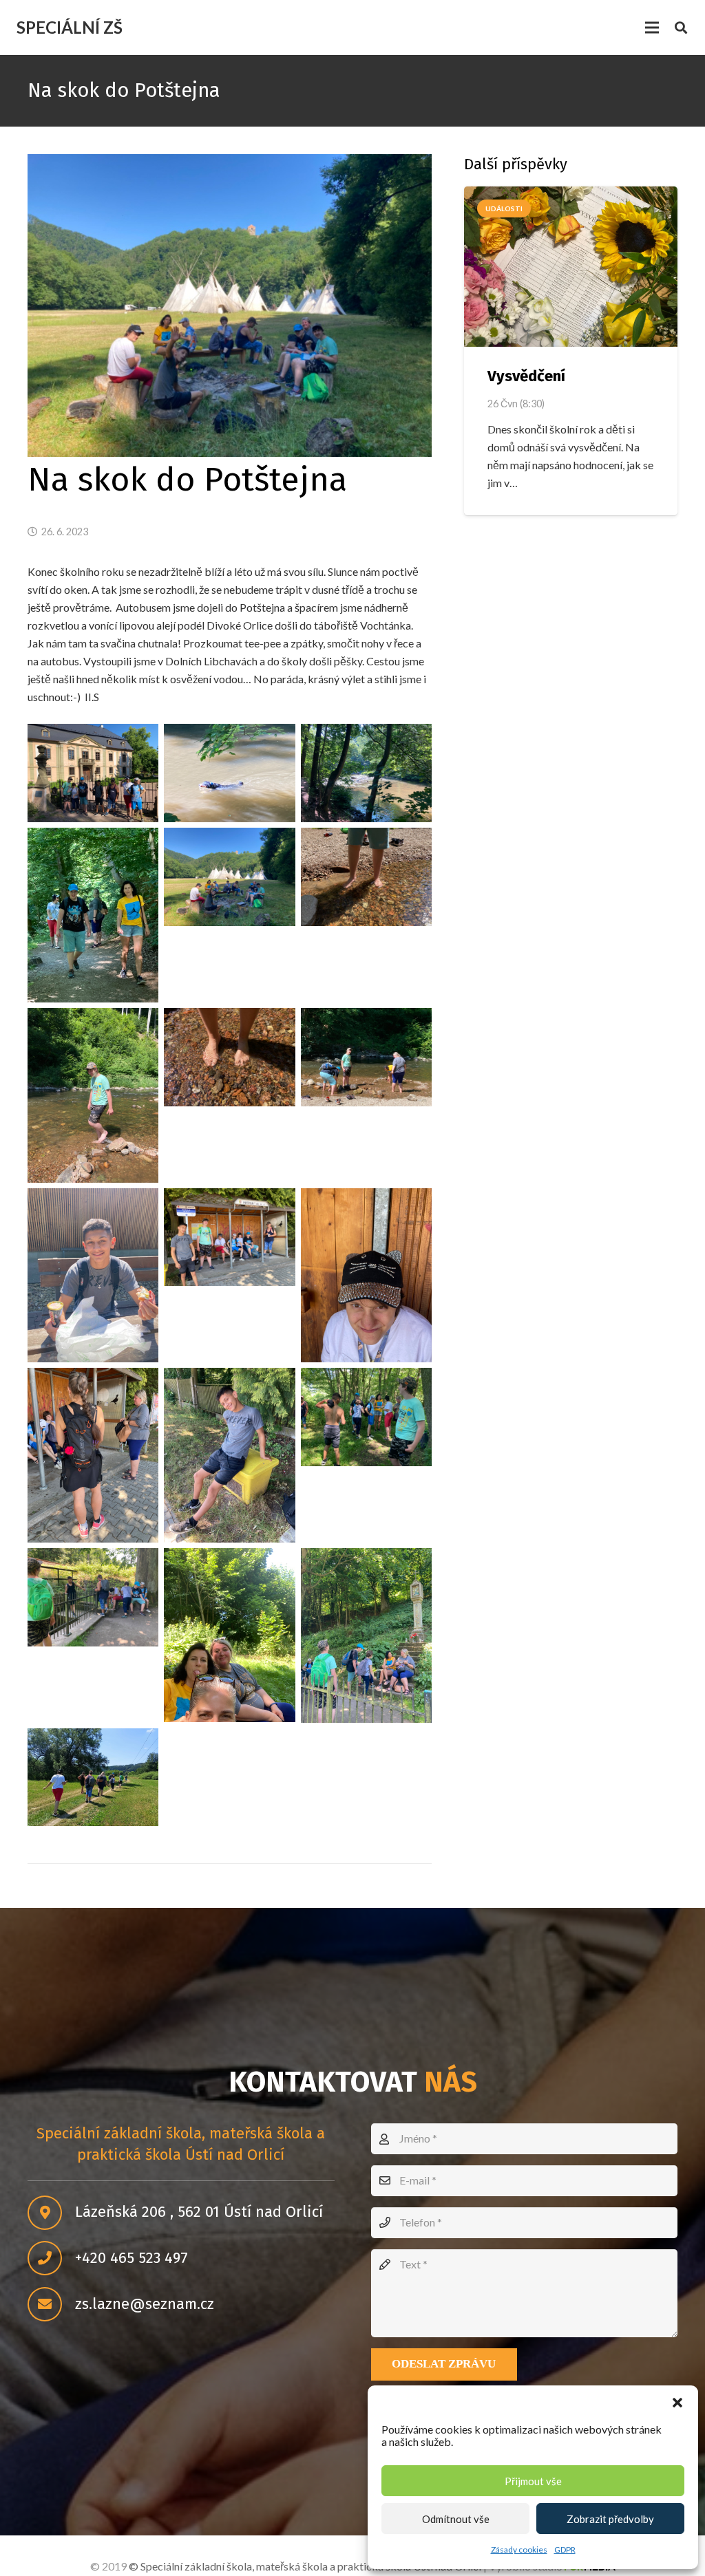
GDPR (565, 2550)
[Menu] (652, 28)
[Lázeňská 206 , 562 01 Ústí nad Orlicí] (51, 2213)
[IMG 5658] (366, 1057)
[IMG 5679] (229, 1635)
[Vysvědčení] (571, 266)
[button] (677, 2403)
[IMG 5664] (366, 1276)
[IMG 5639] (93, 773)
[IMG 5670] (229, 1455)
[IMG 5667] (93, 1455)
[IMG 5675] (366, 1417)
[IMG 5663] (229, 1237)
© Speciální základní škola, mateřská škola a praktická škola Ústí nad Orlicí (305, 2566)
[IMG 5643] (366, 773)
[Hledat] (681, 28)
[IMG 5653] (229, 1057)
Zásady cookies (519, 2550)
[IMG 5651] (366, 877)
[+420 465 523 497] (51, 2258)
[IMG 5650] (229, 877)
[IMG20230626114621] (93, 1778)
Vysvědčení (526, 376)
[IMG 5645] (93, 915)
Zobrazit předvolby (610, 2519)
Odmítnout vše (456, 2519)
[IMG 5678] (93, 1597)
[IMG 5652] (93, 1095)
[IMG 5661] (93, 1276)
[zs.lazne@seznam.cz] (51, 2304)
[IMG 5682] (366, 1635)
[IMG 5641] (229, 773)
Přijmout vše (533, 2481)
